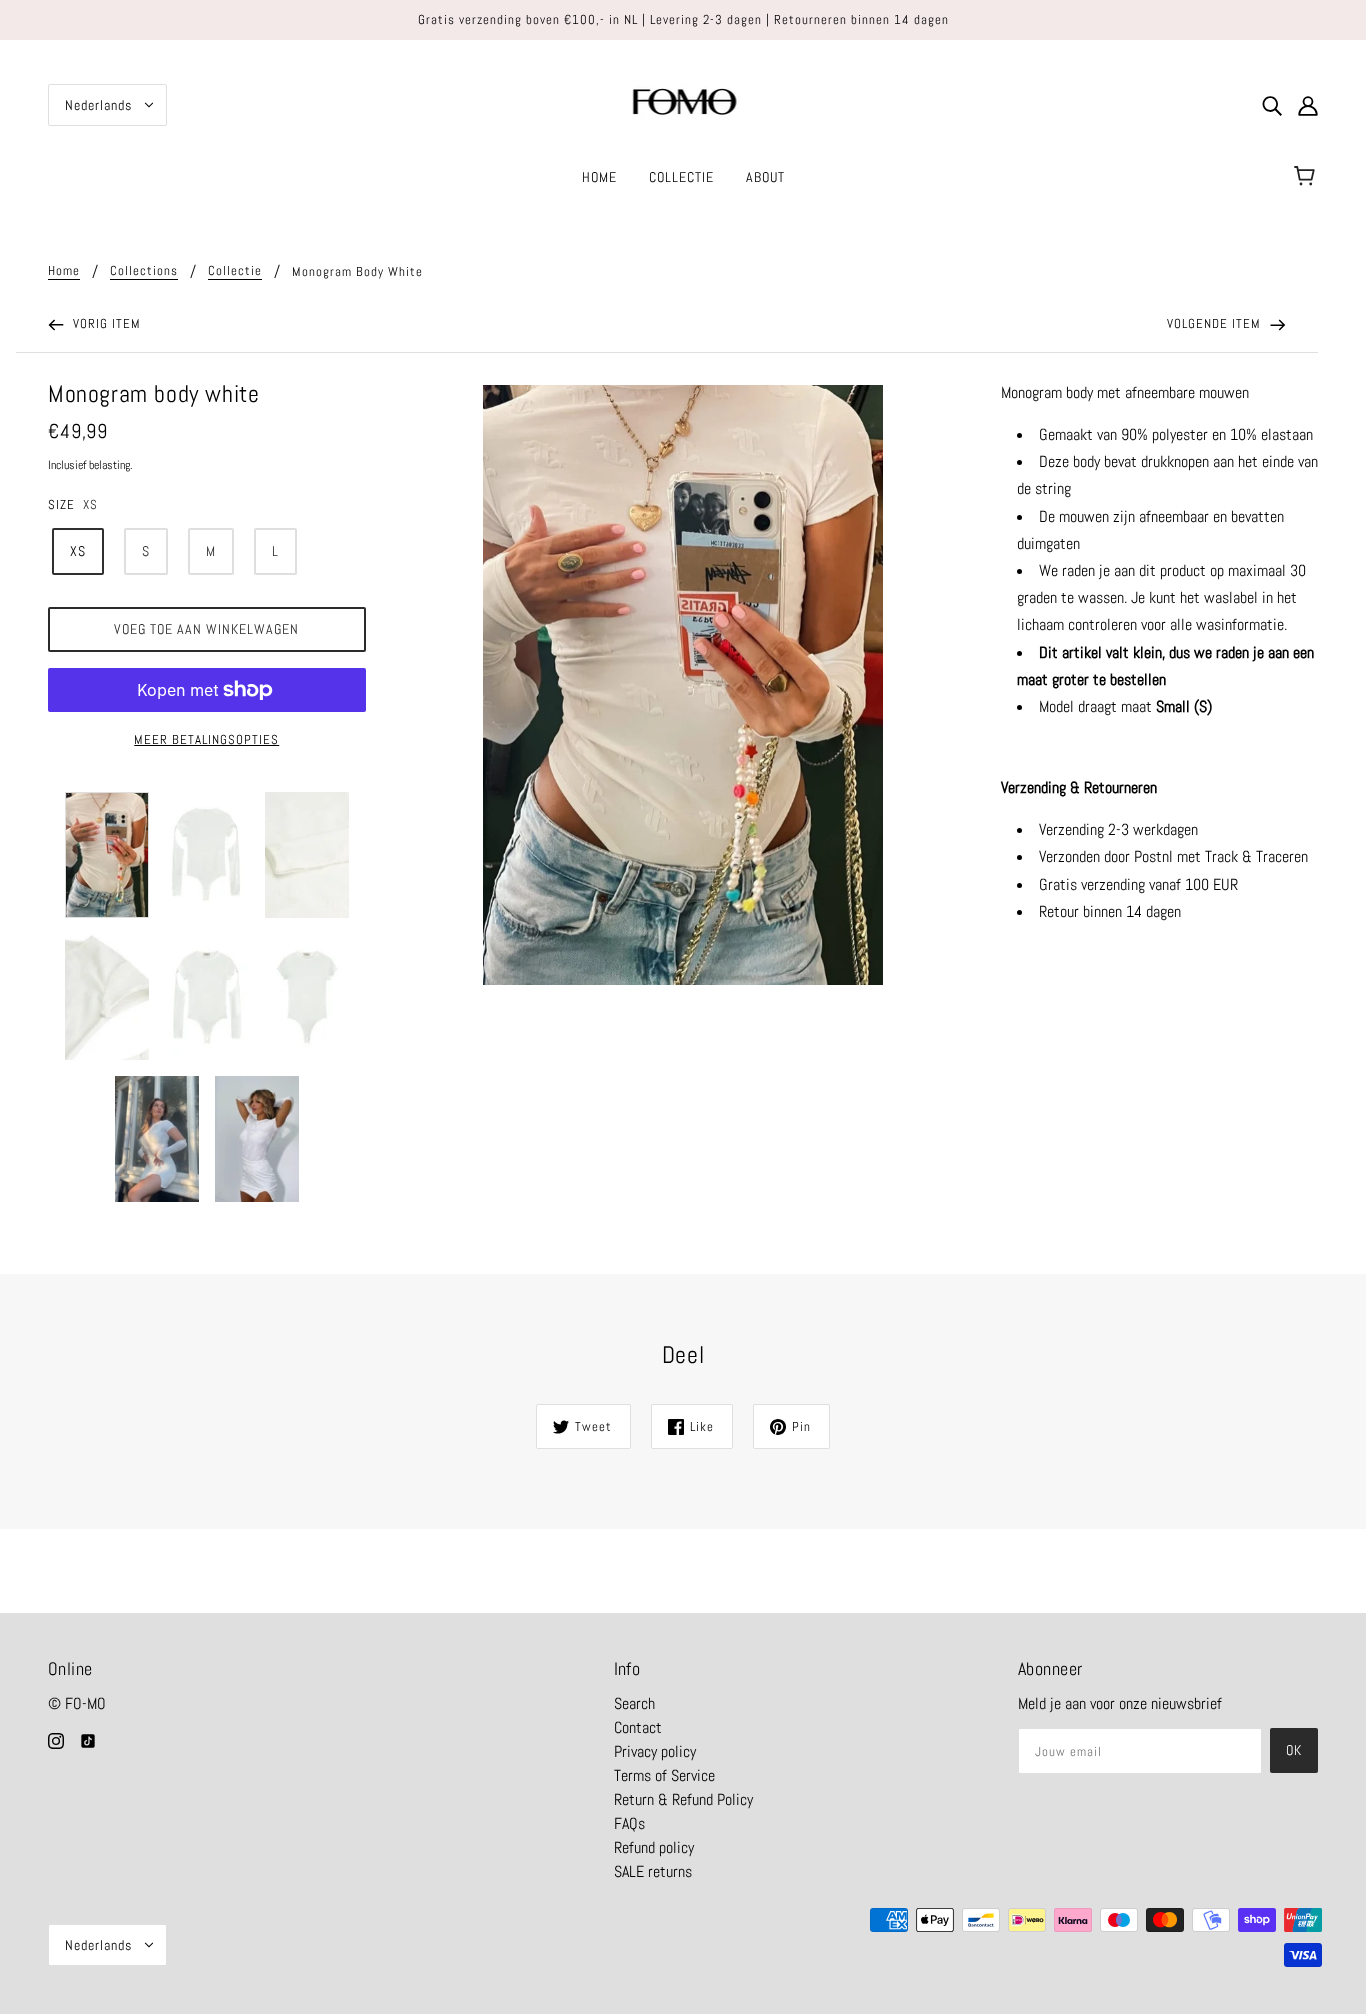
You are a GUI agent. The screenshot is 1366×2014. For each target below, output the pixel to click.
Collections (144, 271)
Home (64, 271)
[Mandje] (1307, 177)
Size (61, 504)
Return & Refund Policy (683, 1799)
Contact (638, 1727)
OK (1294, 1750)
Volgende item (1216, 323)
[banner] (683, 103)
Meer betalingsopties (206, 739)
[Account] (1308, 105)
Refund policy (654, 1847)
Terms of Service (664, 1775)
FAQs (629, 1823)
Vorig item (105, 323)
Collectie (235, 271)
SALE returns (653, 1871)
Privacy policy (655, 1751)
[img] (1272, 105)
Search (634, 1703)
